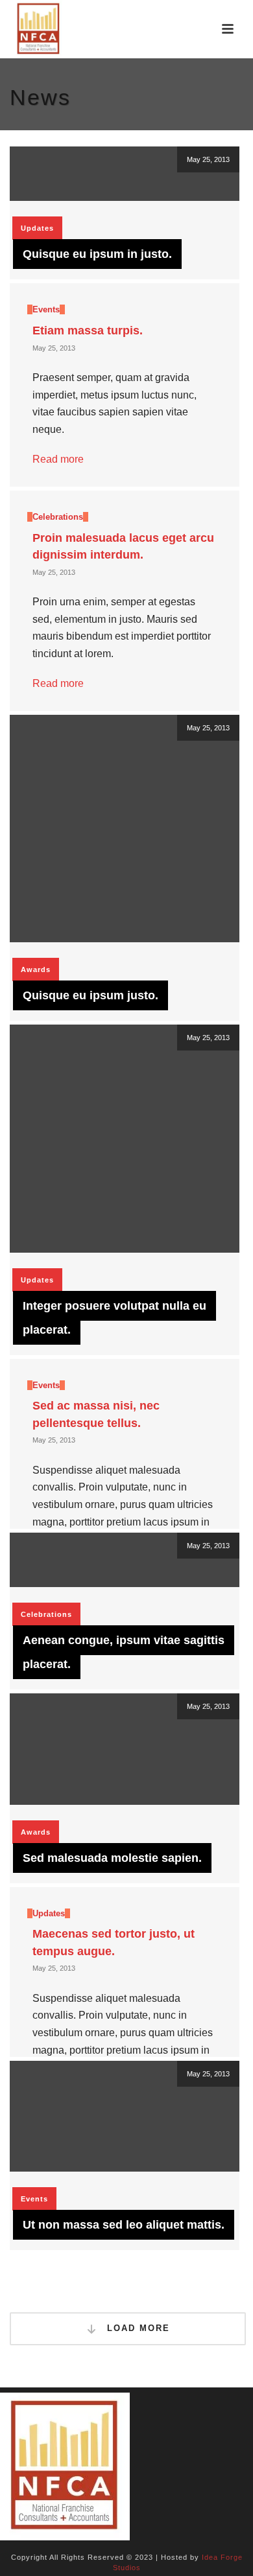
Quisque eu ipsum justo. (90, 995)
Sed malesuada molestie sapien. (112, 1858)
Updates (37, 228)
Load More (137, 2328)
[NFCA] (65, 2466)
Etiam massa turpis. (88, 331)
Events (46, 309)
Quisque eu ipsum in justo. (97, 254)
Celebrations (58, 517)
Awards (36, 969)
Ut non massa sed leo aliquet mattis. (124, 2225)
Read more (58, 459)
